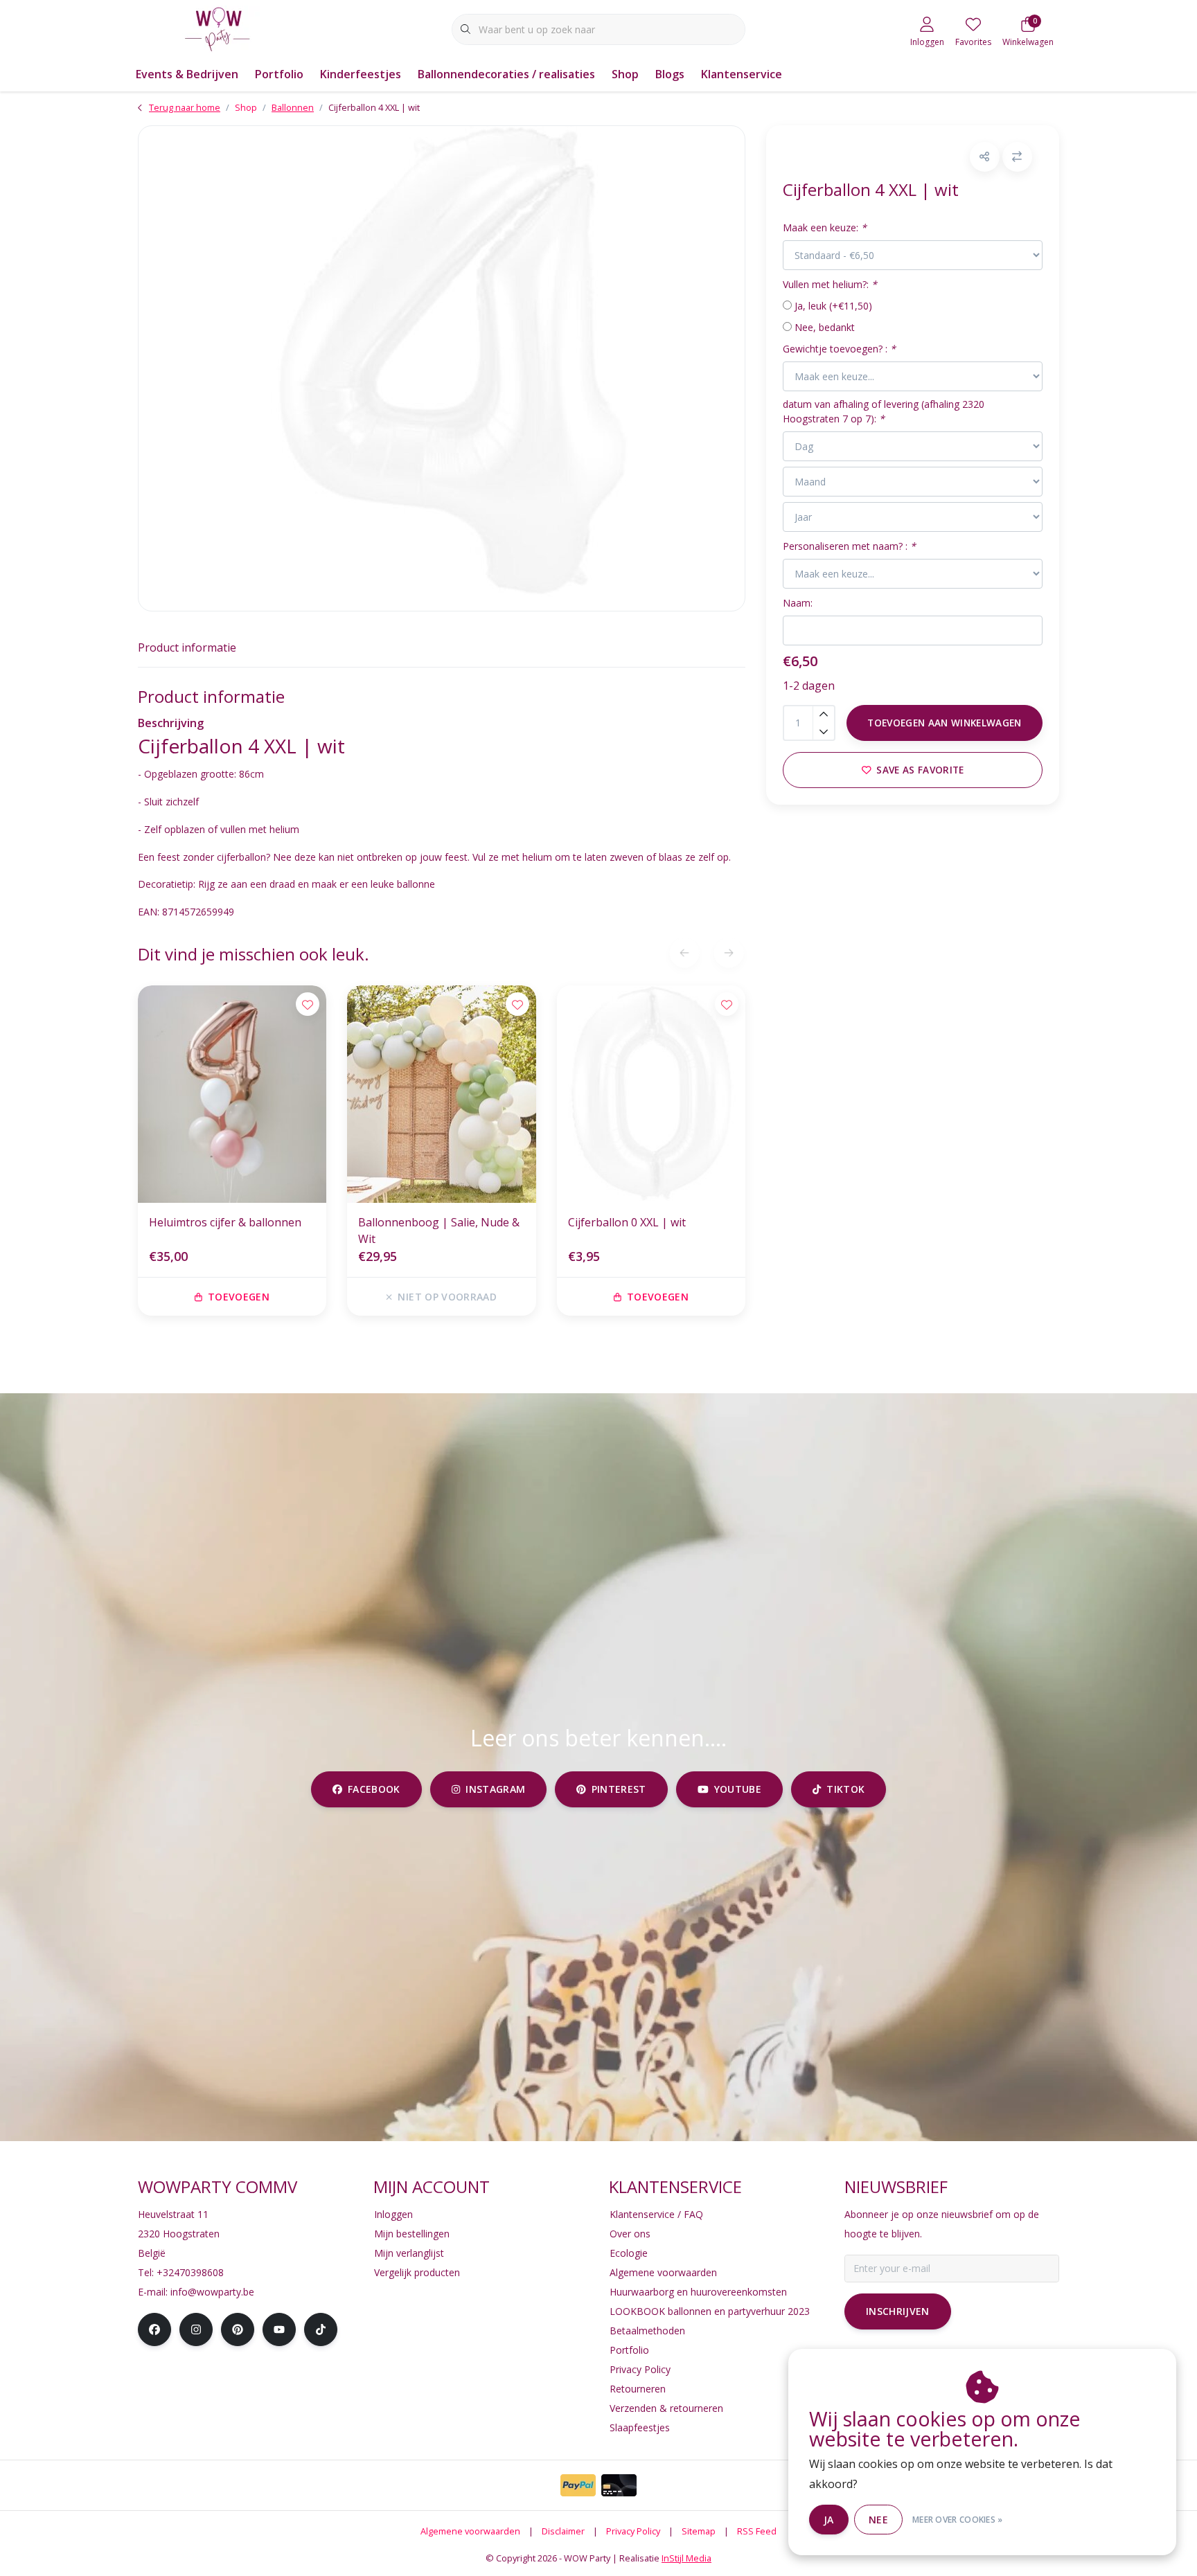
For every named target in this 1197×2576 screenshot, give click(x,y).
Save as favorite (920, 770)
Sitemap (699, 2531)
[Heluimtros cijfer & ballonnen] (232, 1094)
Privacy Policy (633, 2531)
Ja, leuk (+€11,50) (833, 306)
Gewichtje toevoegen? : (839, 349)
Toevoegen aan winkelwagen (945, 723)
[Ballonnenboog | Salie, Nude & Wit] (441, 1094)
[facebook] (154, 2329)
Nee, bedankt (825, 327)
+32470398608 (190, 2272)
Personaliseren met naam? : (849, 546)
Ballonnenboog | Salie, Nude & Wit (439, 1231)
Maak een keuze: (825, 227)
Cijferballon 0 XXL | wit (627, 1222)
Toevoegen (239, 1297)
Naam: (798, 603)
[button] (985, 157)
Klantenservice (742, 74)
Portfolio (279, 74)
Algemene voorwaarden (470, 2531)
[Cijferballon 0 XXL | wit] (651, 1094)
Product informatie (187, 647)
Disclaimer (563, 2531)
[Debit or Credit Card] (619, 2485)
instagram (495, 1789)
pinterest (619, 1789)
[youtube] (279, 2329)
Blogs (670, 74)
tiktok (845, 1789)
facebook (374, 1789)
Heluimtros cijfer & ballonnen (225, 1222)
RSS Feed (757, 2531)
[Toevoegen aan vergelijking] (1017, 157)
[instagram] (196, 2329)
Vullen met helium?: (830, 284)
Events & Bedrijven (187, 74)
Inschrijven (898, 2311)
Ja (829, 2520)
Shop (625, 74)
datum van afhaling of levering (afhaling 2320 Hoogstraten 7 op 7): (884, 411)
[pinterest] (238, 2329)
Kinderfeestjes (361, 74)
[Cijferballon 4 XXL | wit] (442, 368)
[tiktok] (321, 2329)
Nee (878, 2520)
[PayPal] (578, 2485)
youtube (737, 1789)
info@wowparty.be (212, 2292)
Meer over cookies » (958, 2520)
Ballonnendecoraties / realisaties (506, 74)
